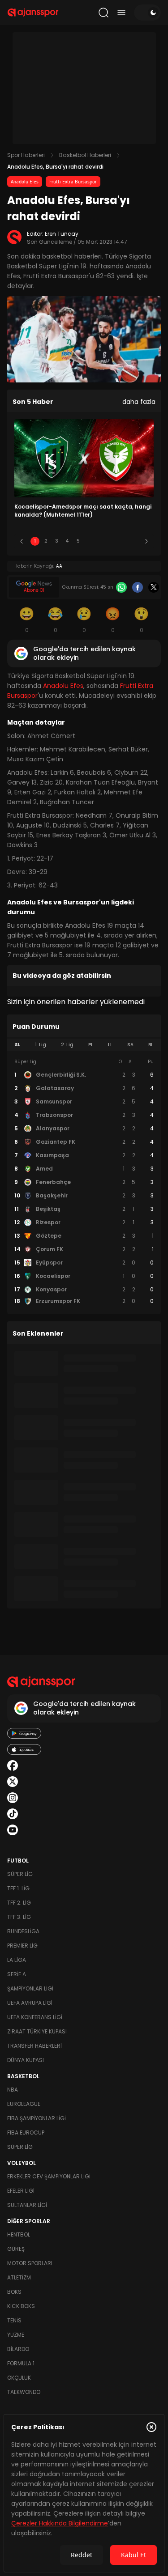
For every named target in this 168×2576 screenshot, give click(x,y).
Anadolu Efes (25, 182)
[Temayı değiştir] (147, 13)
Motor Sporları (30, 2263)
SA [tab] (130, 1045)
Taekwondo (24, 2392)
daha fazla (139, 402)
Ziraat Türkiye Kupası (37, 2031)
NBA (13, 2090)
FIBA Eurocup (26, 2133)
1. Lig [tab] (41, 1045)
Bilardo (18, 2349)
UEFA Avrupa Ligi (30, 2003)
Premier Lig (22, 1946)
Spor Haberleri (26, 155)
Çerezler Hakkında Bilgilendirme (60, 2523)
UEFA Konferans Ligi (35, 2017)
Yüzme (16, 2335)
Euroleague (24, 2104)
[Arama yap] (103, 13)
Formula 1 (21, 2363)
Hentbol (19, 2234)
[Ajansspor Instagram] (13, 1798)
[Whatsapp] (121, 587)
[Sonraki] (146, 541)
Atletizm (19, 2277)
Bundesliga (23, 1931)
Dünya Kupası (26, 2060)
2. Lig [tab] (67, 1045)
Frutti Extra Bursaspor (73, 182)
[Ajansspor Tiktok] (13, 1814)
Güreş (16, 2249)
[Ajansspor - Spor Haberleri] (33, 13)
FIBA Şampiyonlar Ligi (37, 2118)
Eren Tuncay (62, 234)
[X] (154, 587)
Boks (14, 2292)
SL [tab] (17, 1045)
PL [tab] (91, 1045)
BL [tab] (151, 1045)
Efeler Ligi (21, 2191)
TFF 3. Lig (19, 1917)
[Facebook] (138, 587)
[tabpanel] (84, 1182)
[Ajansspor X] (13, 1782)
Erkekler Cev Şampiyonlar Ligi (49, 2176)
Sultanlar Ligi (27, 2205)
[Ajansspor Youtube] (13, 1830)
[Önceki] (22, 541)
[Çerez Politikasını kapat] (151, 2427)
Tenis (14, 2320)
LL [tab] (110, 1045)
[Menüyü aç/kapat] (121, 13)
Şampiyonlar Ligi (30, 1988)
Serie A (17, 1974)
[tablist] (84, 1045)
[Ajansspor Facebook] (13, 1765)
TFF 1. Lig (18, 1888)
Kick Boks (21, 2306)
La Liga (17, 1960)
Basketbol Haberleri (85, 155)
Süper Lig (20, 1874)
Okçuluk (19, 2378)
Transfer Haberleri (34, 2046)
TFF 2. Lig (19, 1903)
